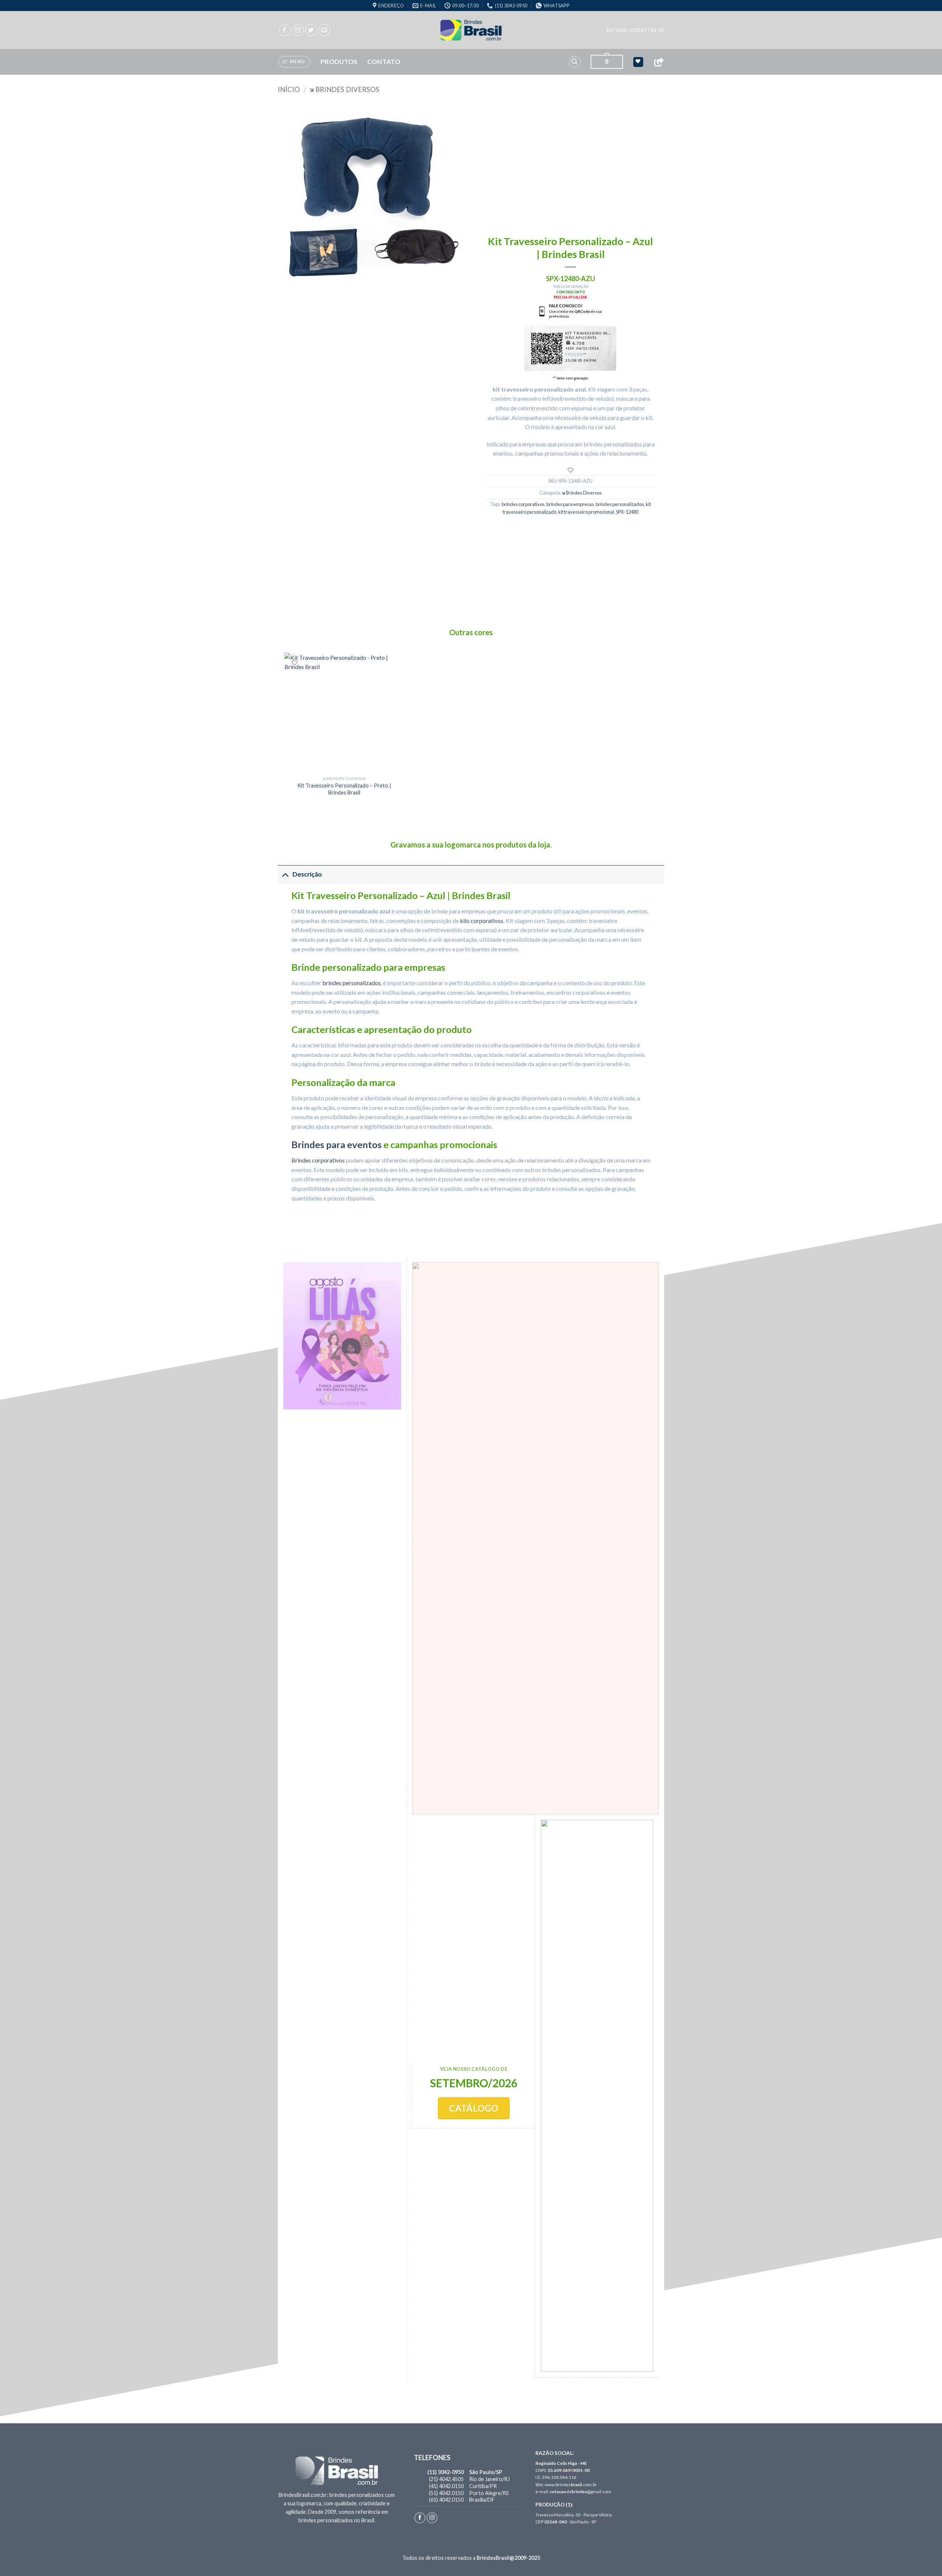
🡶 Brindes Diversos (344, 89)
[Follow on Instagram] (298, 30)
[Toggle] (285, 874)
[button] (635, 30)
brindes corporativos (523, 504)
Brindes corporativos (318, 1160)
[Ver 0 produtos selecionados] (638, 62)
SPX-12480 (627, 512)
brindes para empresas (570, 504)
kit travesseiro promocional (586, 512)
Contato (384, 62)
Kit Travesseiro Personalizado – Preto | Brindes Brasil (344, 789)
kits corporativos (482, 921)
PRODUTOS (339, 62)
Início (289, 89)
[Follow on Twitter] (311, 30)
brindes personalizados (620, 504)
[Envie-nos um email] (324, 30)
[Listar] (571, 470)
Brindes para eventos (337, 1144)
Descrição (307, 874)
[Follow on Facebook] (285, 30)
